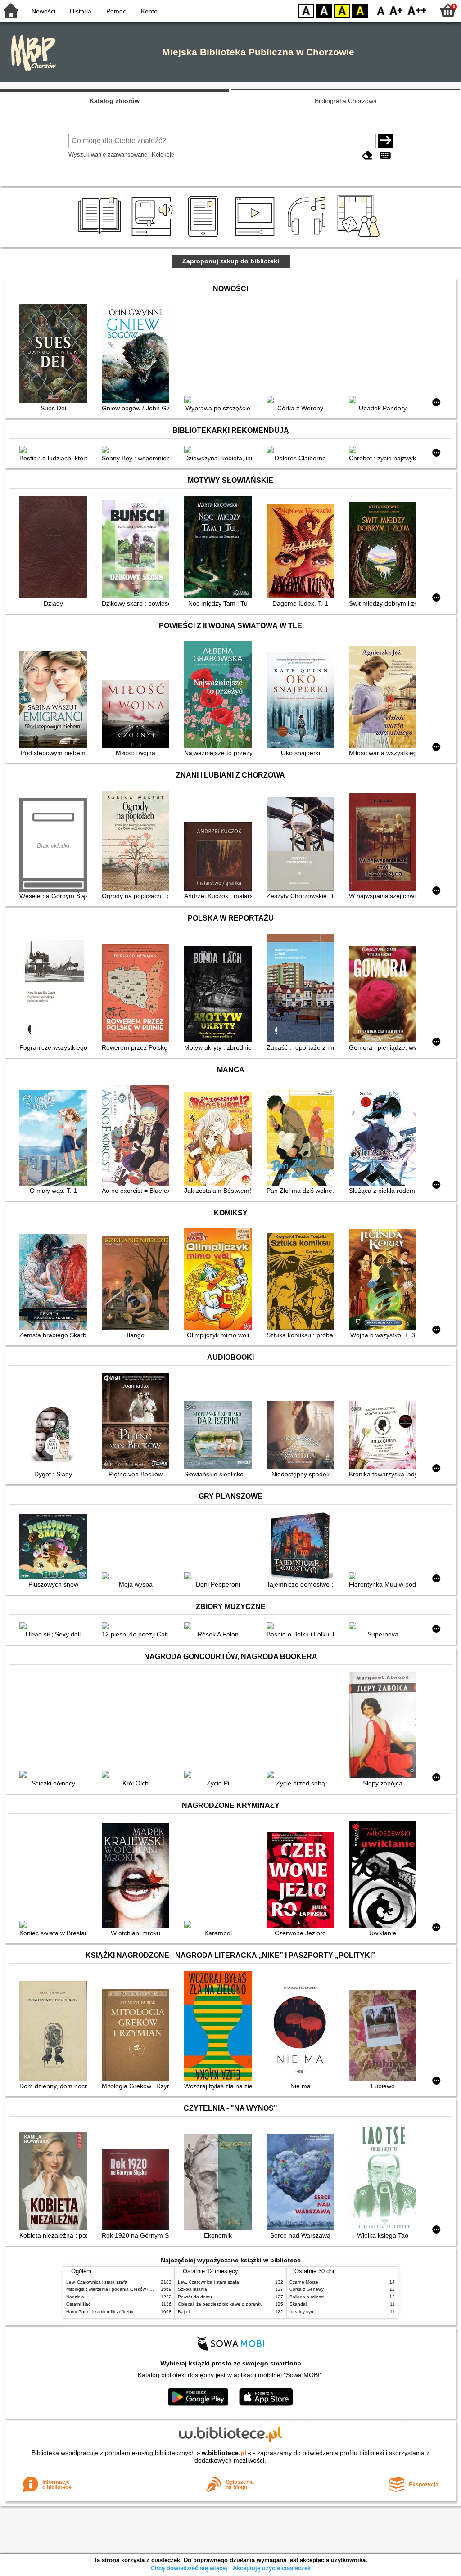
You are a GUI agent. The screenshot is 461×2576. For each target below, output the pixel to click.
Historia (81, 11)
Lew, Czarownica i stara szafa (97, 2282)
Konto (149, 11)
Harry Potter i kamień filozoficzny (100, 2312)
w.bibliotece (224, 2453)
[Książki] (101, 237)
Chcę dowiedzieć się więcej (189, 2568)
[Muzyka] (308, 237)
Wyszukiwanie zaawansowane (108, 155)
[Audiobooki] (153, 237)
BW (324, 10)
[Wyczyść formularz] (367, 155)
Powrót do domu (195, 2297)
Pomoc (116, 11)
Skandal (298, 2304)
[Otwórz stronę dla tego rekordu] (55, 355)
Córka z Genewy (307, 2289)
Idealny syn (301, 2312)
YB (342, 10)
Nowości (43, 11)
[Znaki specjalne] (385, 155)
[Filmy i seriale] (256, 237)
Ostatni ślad (79, 2304)
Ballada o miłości (307, 2297)
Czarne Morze (304, 2282)
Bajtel (184, 2312)
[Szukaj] (385, 141)
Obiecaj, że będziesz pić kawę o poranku (220, 2304)
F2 (417, 10)
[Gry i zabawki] (360, 237)
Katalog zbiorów (115, 101)
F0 (381, 10)
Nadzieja (75, 2297)
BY (360, 10)
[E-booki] (205, 237)
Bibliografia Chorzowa (346, 101)
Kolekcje (163, 155)
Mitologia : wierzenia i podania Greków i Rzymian (117, 2289)
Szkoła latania (192, 2289)
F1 (396, 10)
